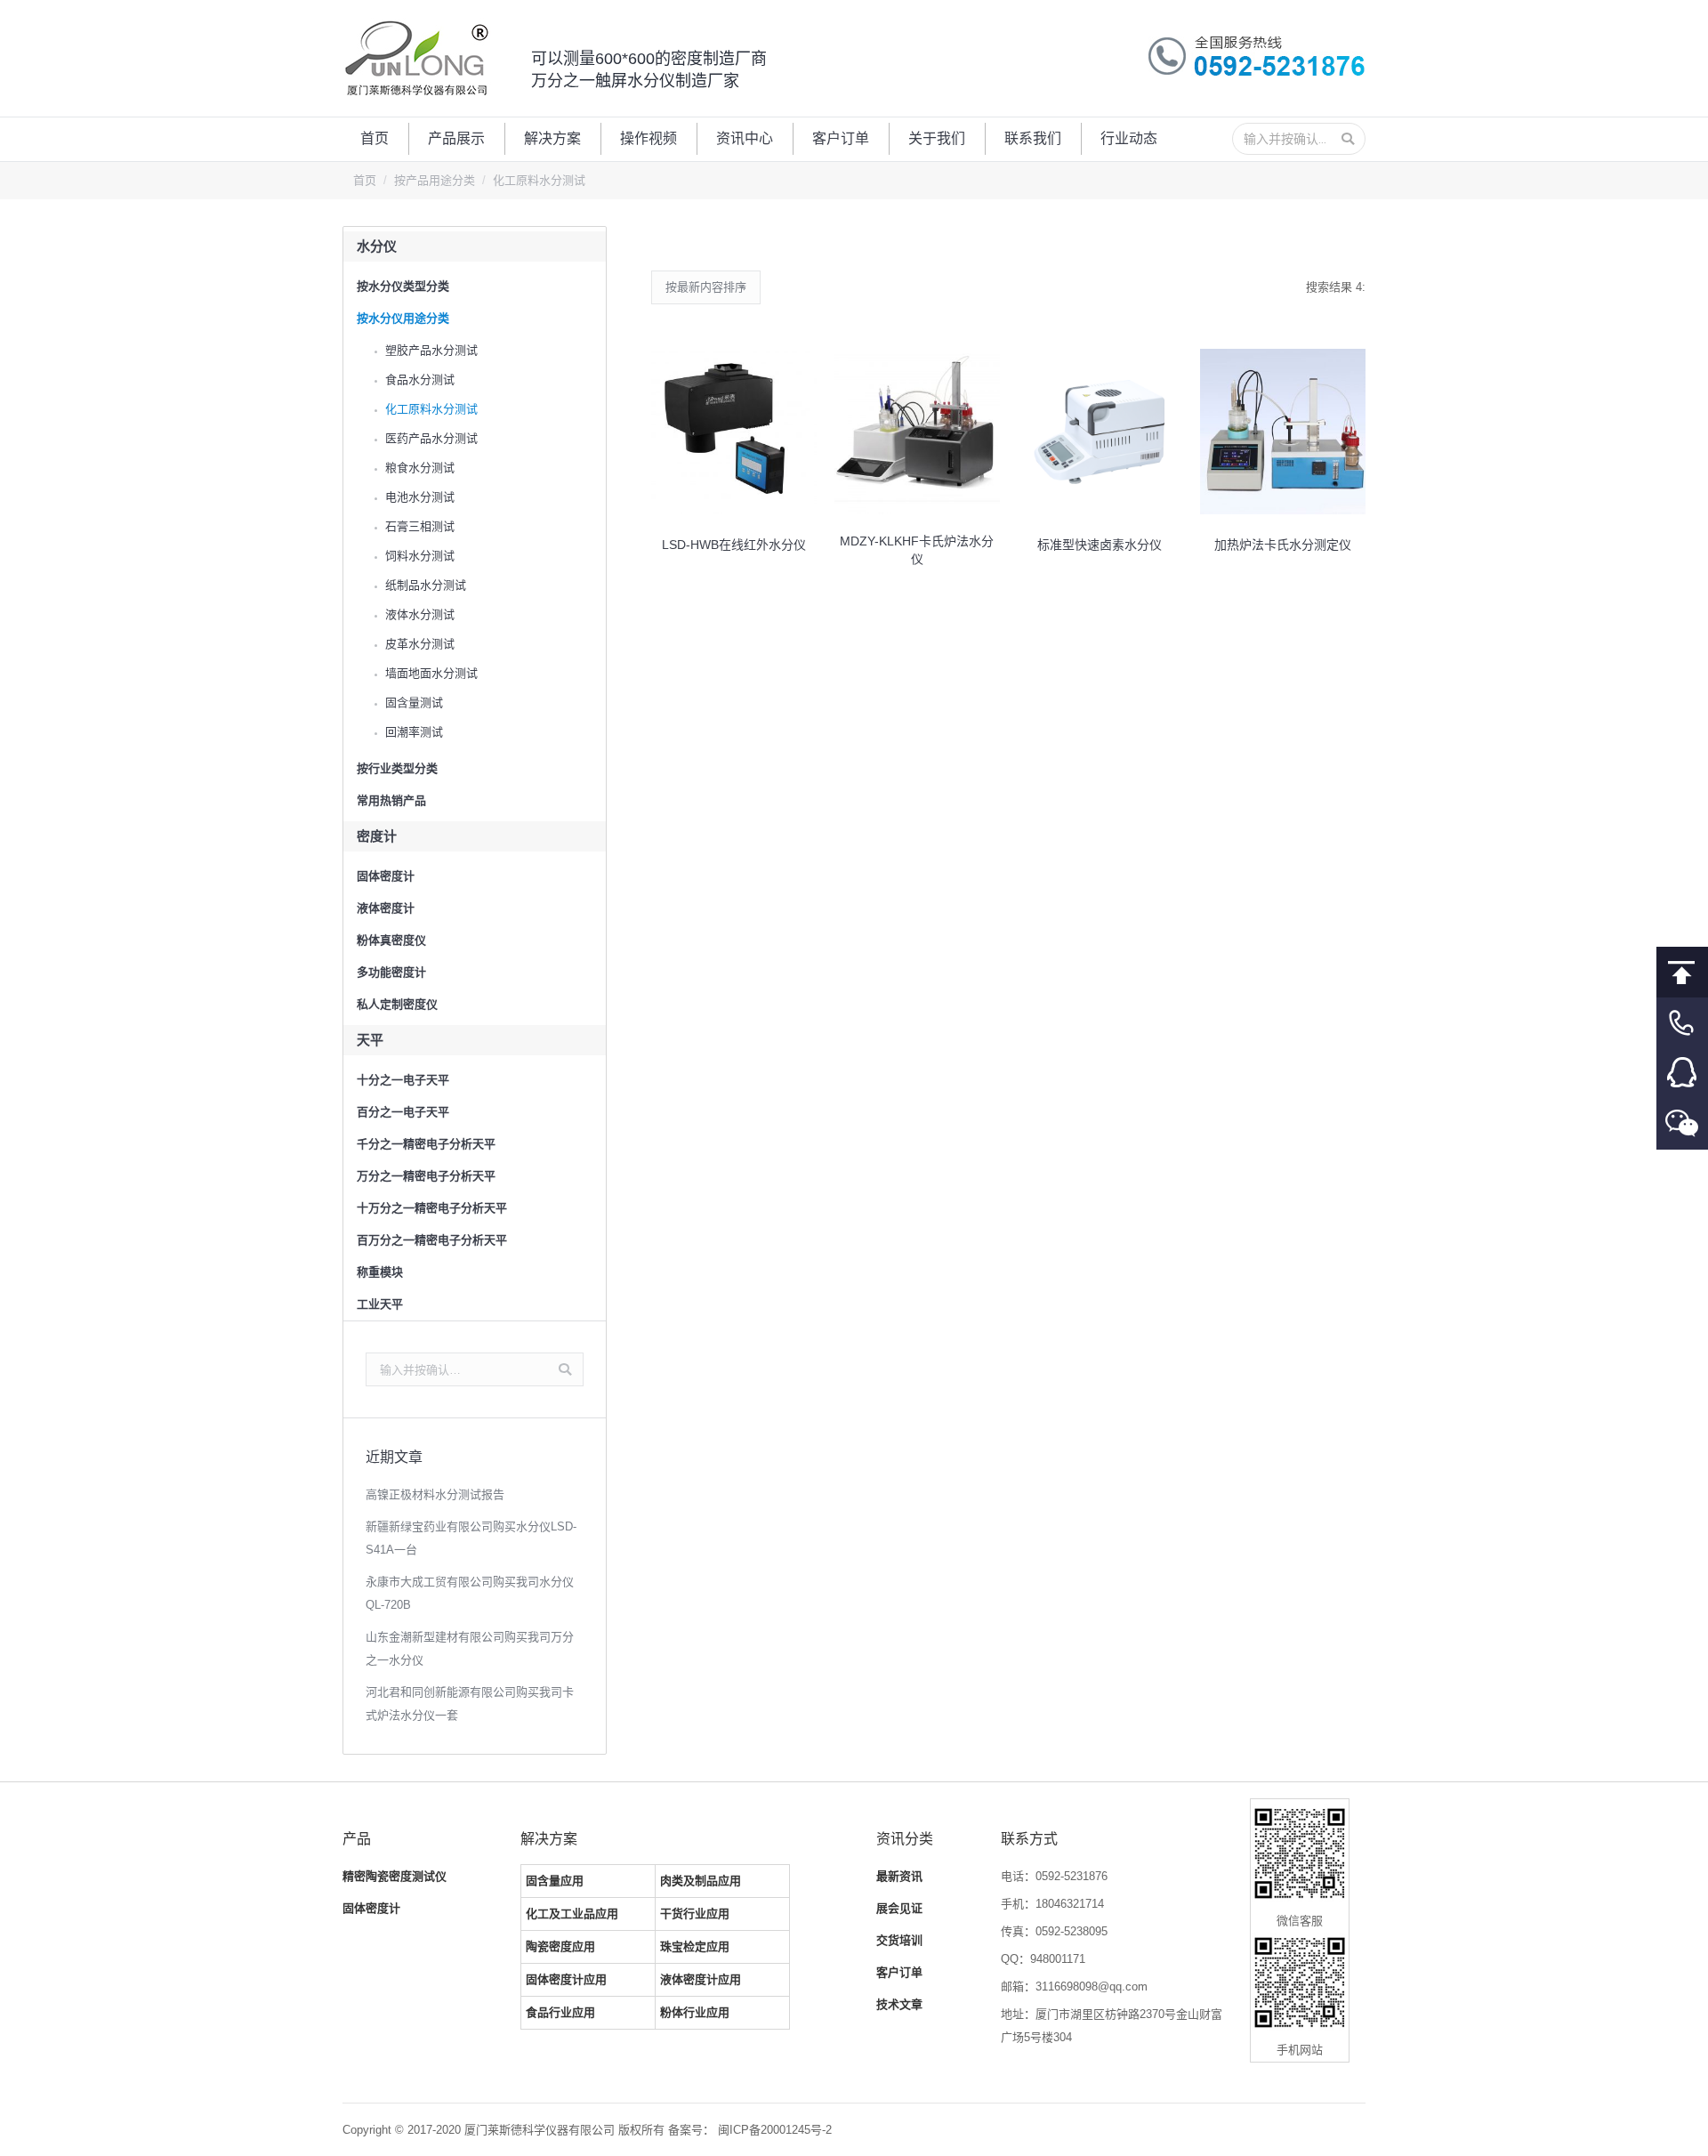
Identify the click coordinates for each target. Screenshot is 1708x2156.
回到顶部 (1682, 972)
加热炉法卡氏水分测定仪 (1283, 545)
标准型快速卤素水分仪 (1100, 545)
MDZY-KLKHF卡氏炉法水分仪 (917, 550)
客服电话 (1682, 1023)
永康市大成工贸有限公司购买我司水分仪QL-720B (470, 1593)
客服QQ (1682, 1074)
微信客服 (1682, 1124)
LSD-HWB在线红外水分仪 (734, 545)
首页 (365, 180)
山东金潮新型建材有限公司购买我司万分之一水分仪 (470, 1648)
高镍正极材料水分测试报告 (435, 1494)
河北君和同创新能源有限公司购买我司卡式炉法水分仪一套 (470, 1704)
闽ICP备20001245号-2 (775, 2130)
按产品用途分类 (435, 180)
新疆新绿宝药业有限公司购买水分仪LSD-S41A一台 (471, 1538)
